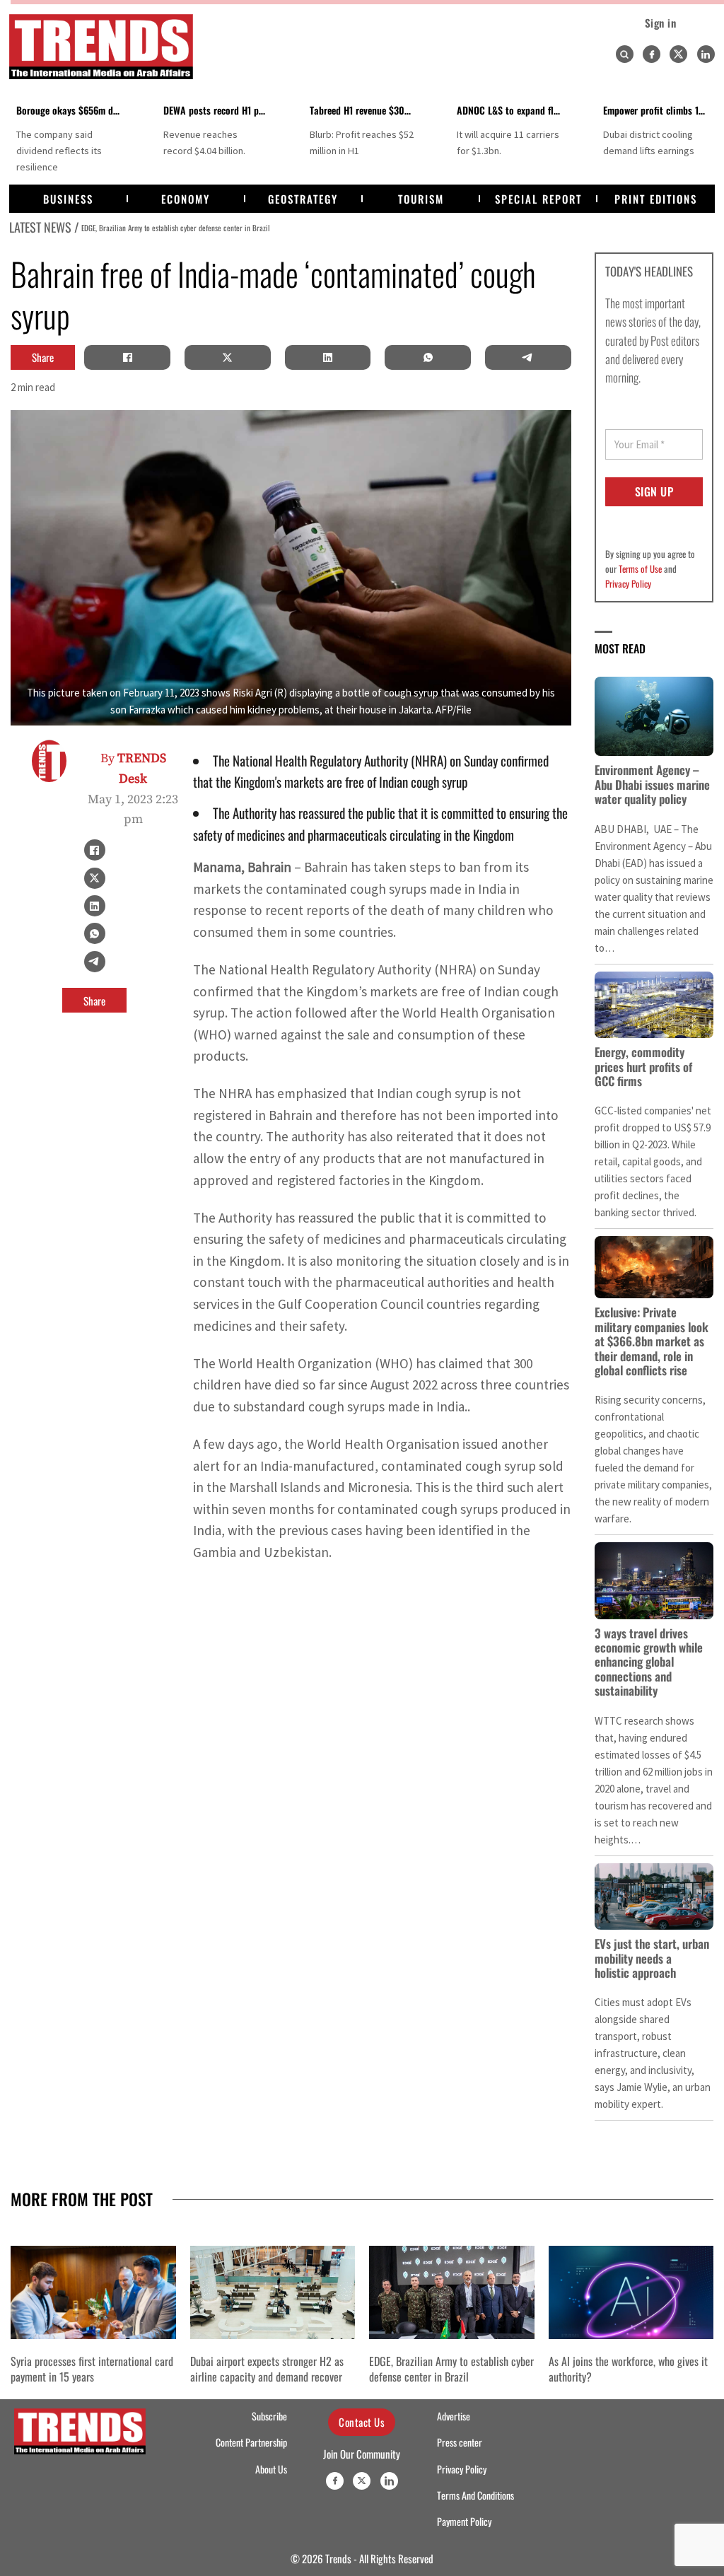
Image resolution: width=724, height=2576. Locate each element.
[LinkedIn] (327, 357)
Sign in (661, 23)
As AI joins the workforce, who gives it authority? (628, 2369)
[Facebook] (652, 54)
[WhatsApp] (428, 357)
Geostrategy (303, 199)
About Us (271, 2469)
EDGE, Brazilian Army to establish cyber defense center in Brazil (176, 227)
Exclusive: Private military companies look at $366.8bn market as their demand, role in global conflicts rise (652, 1341)
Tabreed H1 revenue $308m (363, 110)
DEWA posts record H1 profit (220, 110)
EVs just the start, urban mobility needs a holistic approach (652, 1958)
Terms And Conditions (475, 2495)
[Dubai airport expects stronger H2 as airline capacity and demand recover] (273, 2292)
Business (68, 199)
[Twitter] (678, 54)
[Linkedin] (706, 54)
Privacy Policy (628, 583)
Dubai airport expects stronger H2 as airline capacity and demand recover (267, 2369)
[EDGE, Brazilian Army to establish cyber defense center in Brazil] (452, 2292)
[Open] (624, 54)
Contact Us (362, 2422)
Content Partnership (251, 2442)
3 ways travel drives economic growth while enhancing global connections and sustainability (649, 1662)
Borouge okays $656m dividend (79, 110)
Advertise (454, 2416)
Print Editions (656, 199)
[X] (228, 357)
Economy (186, 199)
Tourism (421, 199)
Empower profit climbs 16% (658, 110)
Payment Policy (464, 2522)
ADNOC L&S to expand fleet (511, 110)
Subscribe (269, 2416)
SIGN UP (654, 491)
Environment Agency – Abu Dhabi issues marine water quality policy (652, 784)
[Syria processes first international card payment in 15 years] (93, 2292)
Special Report (538, 199)
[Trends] (101, 47)
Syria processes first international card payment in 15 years (92, 2369)
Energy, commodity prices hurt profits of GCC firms (643, 1066)
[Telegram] (528, 357)
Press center (460, 2442)
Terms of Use (640, 569)
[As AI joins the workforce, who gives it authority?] (631, 2292)
